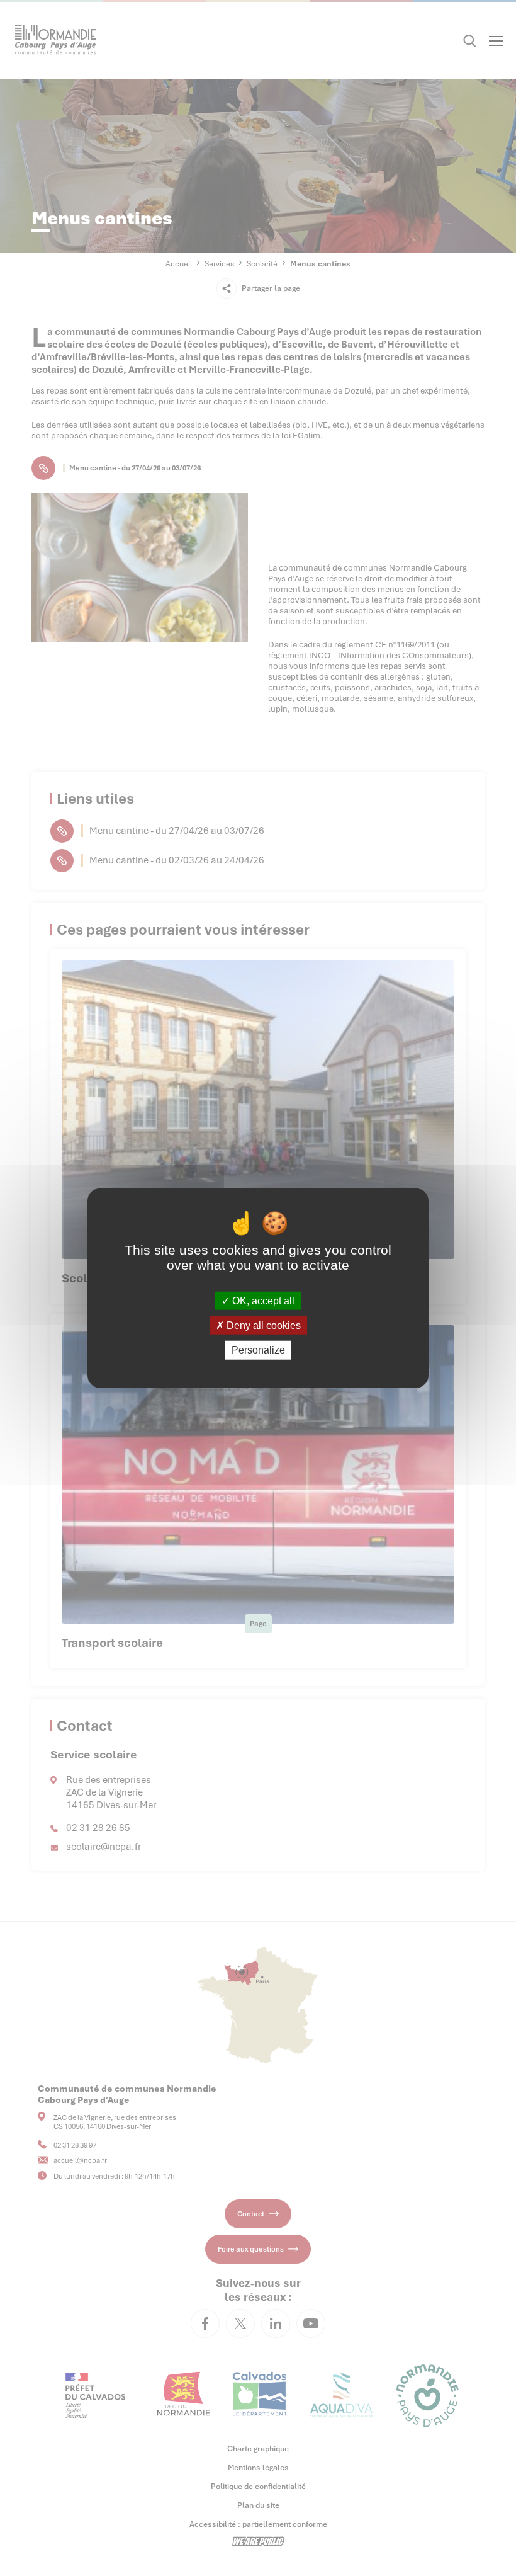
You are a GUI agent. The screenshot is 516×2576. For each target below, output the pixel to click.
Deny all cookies (262, 1325)
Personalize (258, 1350)
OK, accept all (262, 1301)
